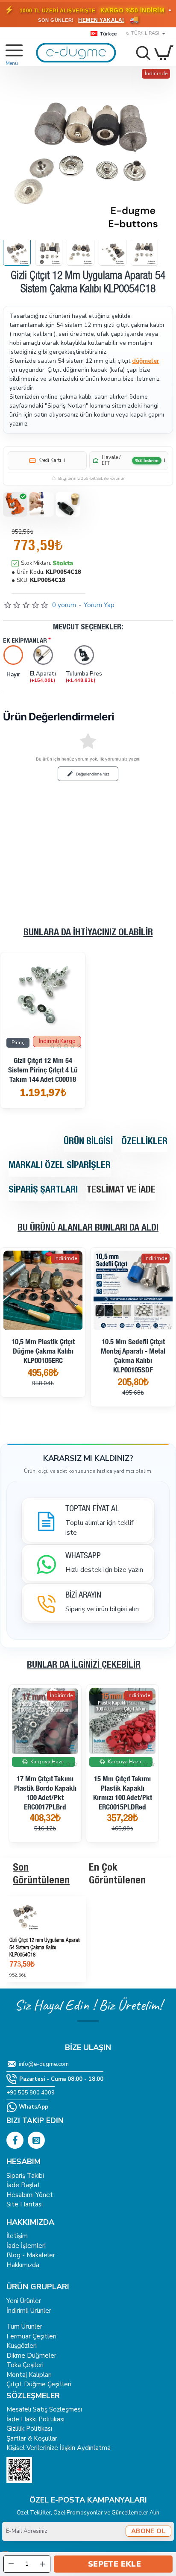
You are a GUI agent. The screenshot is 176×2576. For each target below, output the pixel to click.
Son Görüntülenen (41, 1875)
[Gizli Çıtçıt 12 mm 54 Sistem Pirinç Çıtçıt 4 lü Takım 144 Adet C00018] (43, 995)
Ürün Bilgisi (88, 1142)
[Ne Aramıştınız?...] (141, 53)
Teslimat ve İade (121, 1190)
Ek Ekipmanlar (25, 641)
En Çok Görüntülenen (117, 1875)
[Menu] (10, 53)
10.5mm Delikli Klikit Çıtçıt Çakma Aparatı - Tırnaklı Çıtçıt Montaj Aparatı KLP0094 (43, 1370)
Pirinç (18, 1043)
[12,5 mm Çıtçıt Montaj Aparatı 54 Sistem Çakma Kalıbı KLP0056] (133, 1290)
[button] (113, 2564)
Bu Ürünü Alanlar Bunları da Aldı (88, 1228)
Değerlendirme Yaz (93, 774)
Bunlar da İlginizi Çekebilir (84, 1665)
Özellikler (144, 1142)
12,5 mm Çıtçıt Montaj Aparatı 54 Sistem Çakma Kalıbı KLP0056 (133, 1352)
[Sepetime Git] (164, 53)
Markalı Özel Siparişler (60, 1166)
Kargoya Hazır (45, 1337)
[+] (43, 2564)
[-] (11, 2564)
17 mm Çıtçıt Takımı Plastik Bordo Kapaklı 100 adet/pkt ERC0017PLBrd (45, 1794)
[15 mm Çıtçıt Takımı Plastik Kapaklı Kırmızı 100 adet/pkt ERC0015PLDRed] (122, 1721)
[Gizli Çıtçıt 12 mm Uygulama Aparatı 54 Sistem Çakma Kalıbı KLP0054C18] (46, 1915)
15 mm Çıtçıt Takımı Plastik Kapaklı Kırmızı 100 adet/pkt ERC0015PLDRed (123, 1794)
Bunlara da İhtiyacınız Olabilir (88, 933)
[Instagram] (36, 2140)
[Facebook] (15, 2140)
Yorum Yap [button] (99, 605)
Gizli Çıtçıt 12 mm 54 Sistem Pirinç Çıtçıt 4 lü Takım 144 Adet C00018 (43, 1071)
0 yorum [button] (64, 605)
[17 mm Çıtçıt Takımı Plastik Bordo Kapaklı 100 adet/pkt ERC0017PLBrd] (45, 1721)
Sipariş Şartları (43, 1190)
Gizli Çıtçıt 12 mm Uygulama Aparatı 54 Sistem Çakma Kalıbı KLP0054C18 (45, 1948)
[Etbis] (19, 2470)
